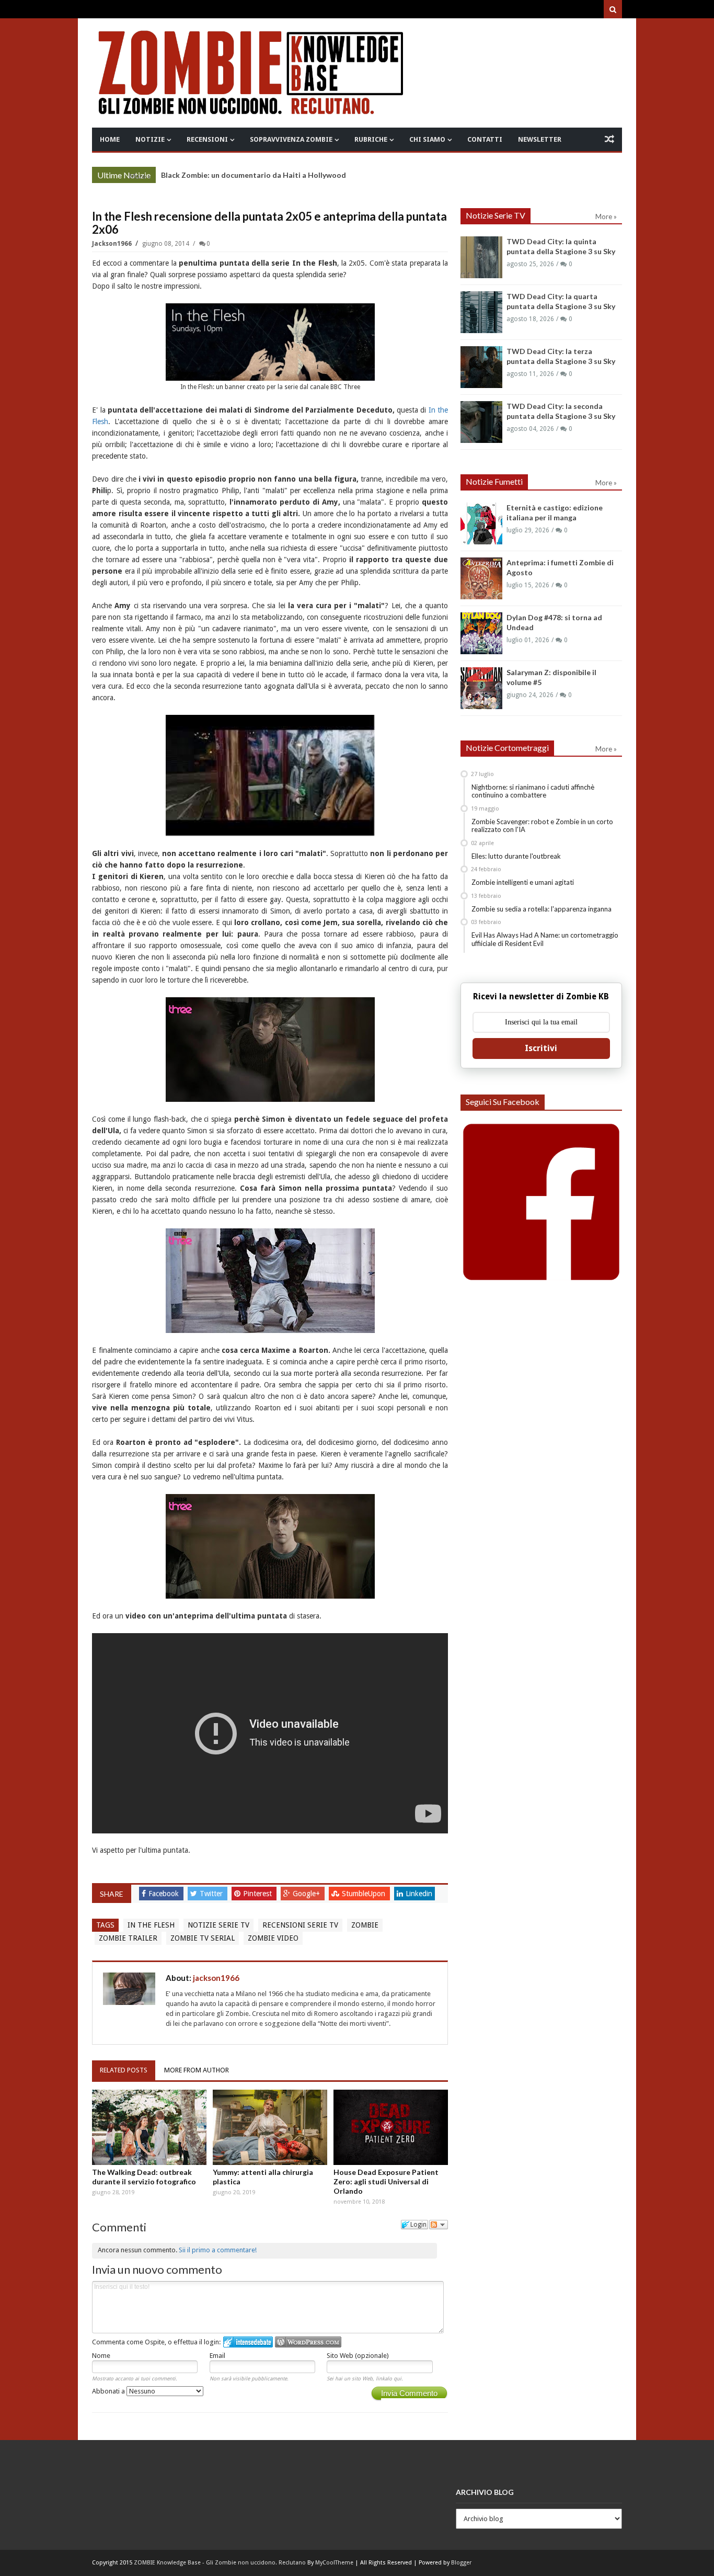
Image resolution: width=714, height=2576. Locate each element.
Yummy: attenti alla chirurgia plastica (263, 2177)
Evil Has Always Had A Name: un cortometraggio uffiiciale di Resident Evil (545, 939)
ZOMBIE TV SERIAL (203, 1938)
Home (110, 139)
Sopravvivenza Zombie (291, 139)
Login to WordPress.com (308, 2342)
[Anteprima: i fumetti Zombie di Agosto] (481, 578)
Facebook (165, 1894)
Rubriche (371, 139)
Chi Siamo (427, 139)
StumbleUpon (365, 1894)
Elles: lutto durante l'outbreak (516, 856)
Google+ (307, 1894)
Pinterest (258, 1894)
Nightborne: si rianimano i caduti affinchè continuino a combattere (533, 791)
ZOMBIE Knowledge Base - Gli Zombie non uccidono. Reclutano (220, 2563)
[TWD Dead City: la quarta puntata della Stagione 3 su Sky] (481, 312)
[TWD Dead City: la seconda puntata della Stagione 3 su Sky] (481, 422)
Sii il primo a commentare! (218, 2250)
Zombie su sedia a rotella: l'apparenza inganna (542, 909)
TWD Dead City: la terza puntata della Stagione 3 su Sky (259, 175)
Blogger (461, 2563)
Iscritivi (541, 1048)
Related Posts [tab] (124, 2070)
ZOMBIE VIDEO (273, 1938)
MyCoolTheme (334, 2563)
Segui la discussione (439, 2225)
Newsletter (540, 139)
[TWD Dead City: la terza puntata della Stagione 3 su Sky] (481, 367)
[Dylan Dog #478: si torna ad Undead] (481, 633)
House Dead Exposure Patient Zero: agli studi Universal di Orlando (386, 2181)
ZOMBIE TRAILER (128, 1938)
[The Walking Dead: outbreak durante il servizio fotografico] (149, 2127)
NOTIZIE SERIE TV (218, 1925)
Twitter (212, 1894)
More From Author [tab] (197, 2070)
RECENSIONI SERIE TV (300, 1925)
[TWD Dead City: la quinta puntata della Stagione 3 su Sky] (481, 257)
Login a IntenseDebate (248, 2342)
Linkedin (419, 1894)
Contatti (485, 139)
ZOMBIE (365, 1925)
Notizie (150, 139)
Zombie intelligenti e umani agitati (523, 882)
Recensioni (207, 139)
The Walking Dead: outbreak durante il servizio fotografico (144, 2177)
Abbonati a (109, 2391)
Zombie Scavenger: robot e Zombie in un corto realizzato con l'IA (542, 826)
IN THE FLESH (151, 1925)
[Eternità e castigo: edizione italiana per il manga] (481, 523)
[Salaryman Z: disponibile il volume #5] (481, 688)
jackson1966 (113, 244)
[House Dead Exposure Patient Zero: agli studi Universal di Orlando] (391, 2127)
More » (140, 176)
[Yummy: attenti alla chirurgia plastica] (270, 2127)
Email (217, 2356)
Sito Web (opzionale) (358, 2356)
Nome (101, 2356)
